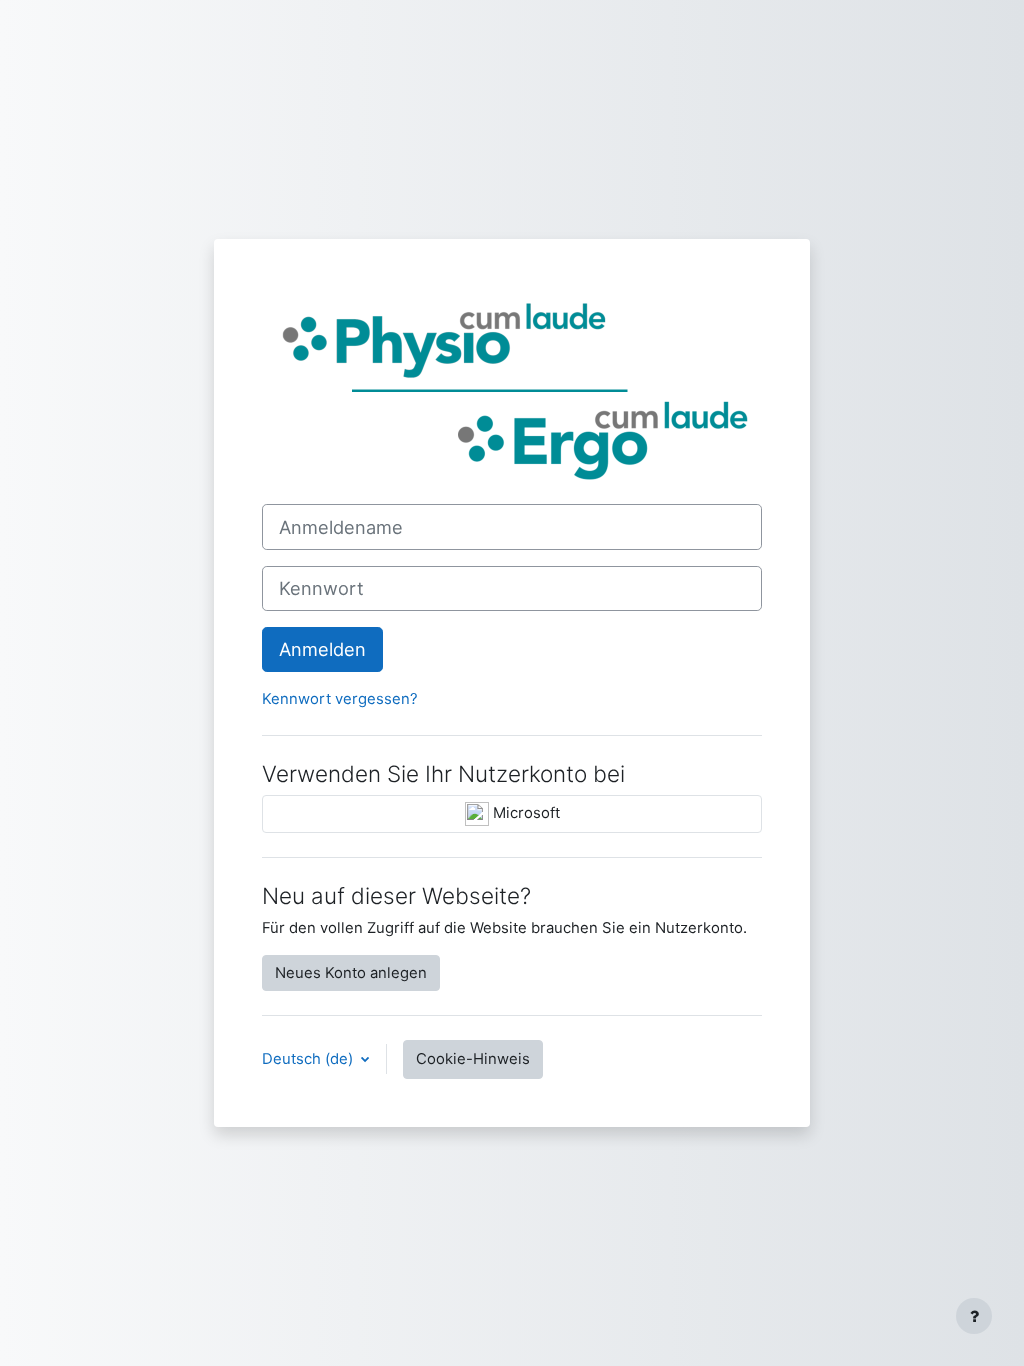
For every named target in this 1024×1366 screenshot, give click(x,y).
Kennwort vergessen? (340, 699)
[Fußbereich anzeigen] (974, 1316)
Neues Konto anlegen (351, 973)
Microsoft (524, 813)
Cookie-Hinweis (473, 1059)
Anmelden (322, 649)
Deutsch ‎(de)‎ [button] (309, 1059)
